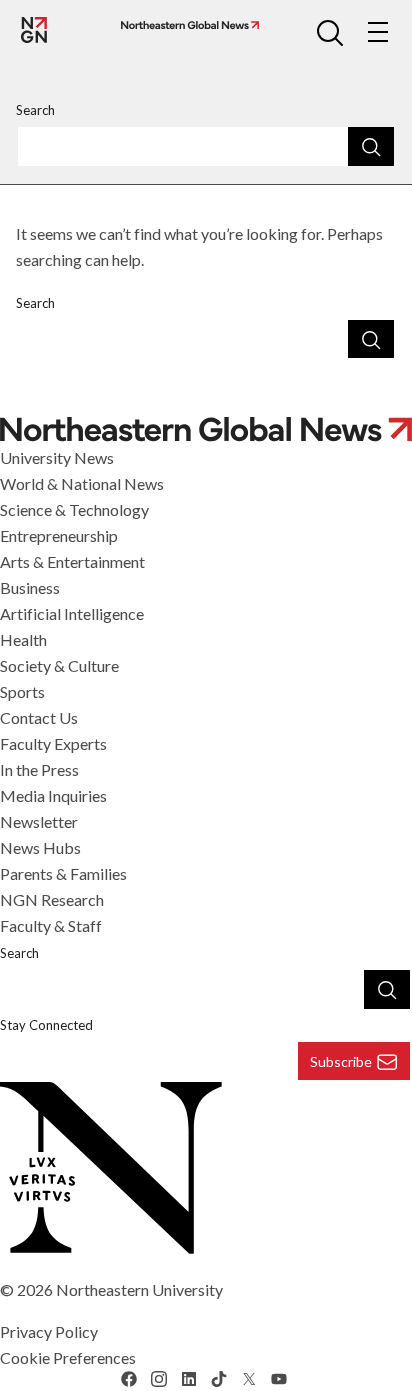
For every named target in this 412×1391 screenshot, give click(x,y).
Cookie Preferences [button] (68, 1357)
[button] (330, 32)
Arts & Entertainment (72, 561)
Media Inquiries (53, 795)
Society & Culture (59, 665)
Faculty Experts (53, 743)
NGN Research (52, 899)
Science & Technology (74, 509)
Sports (22, 691)
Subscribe (341, 1061)
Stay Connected (46, 1025)
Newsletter (39, 821)
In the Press (39, 769)
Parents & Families (63, 873)
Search (35, 110)
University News (57, 457)
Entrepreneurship (59, 535)
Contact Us (39, 717)
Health (23, 639)
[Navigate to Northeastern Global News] (186, 25)
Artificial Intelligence (72, 613)
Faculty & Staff (51, 925)
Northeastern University (139, 1289)
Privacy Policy (49, 1331)
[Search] (371, 146)
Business (30, 587)
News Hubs (40, 847)
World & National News (82, 483)
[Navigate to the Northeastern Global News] (34, 30)
